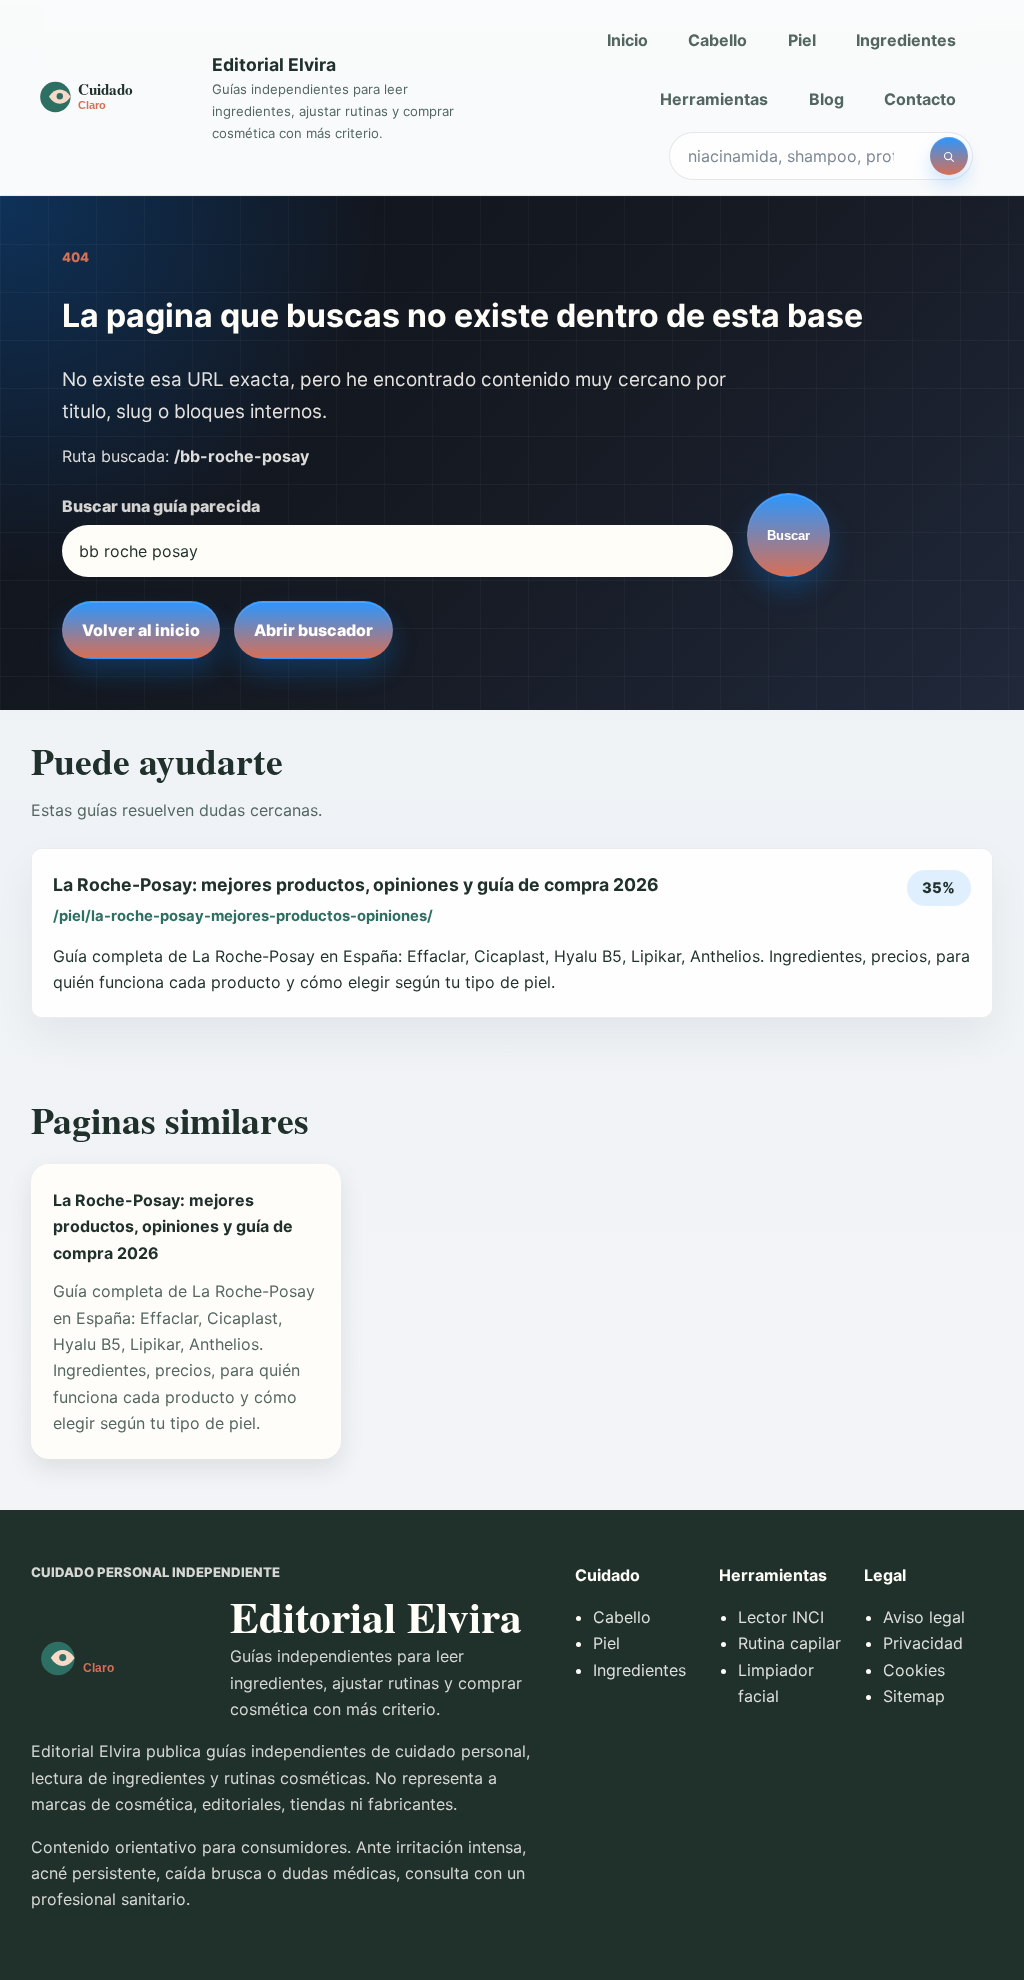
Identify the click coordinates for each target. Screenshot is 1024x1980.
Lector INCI (781, 1617)
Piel (802, 40)
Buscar (788, 535)
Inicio (627, 40)
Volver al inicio (141, 630)
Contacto (920, 99)
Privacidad (923, 1643)
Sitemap (914, 1696)
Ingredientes (906, 40)
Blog (826, 99)
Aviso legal (924, 1617)
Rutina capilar (789, 1643)
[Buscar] (949, 156)
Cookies (914, 1670)
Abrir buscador (313, 630)
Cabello (717, 40)
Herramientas (714, 99)
